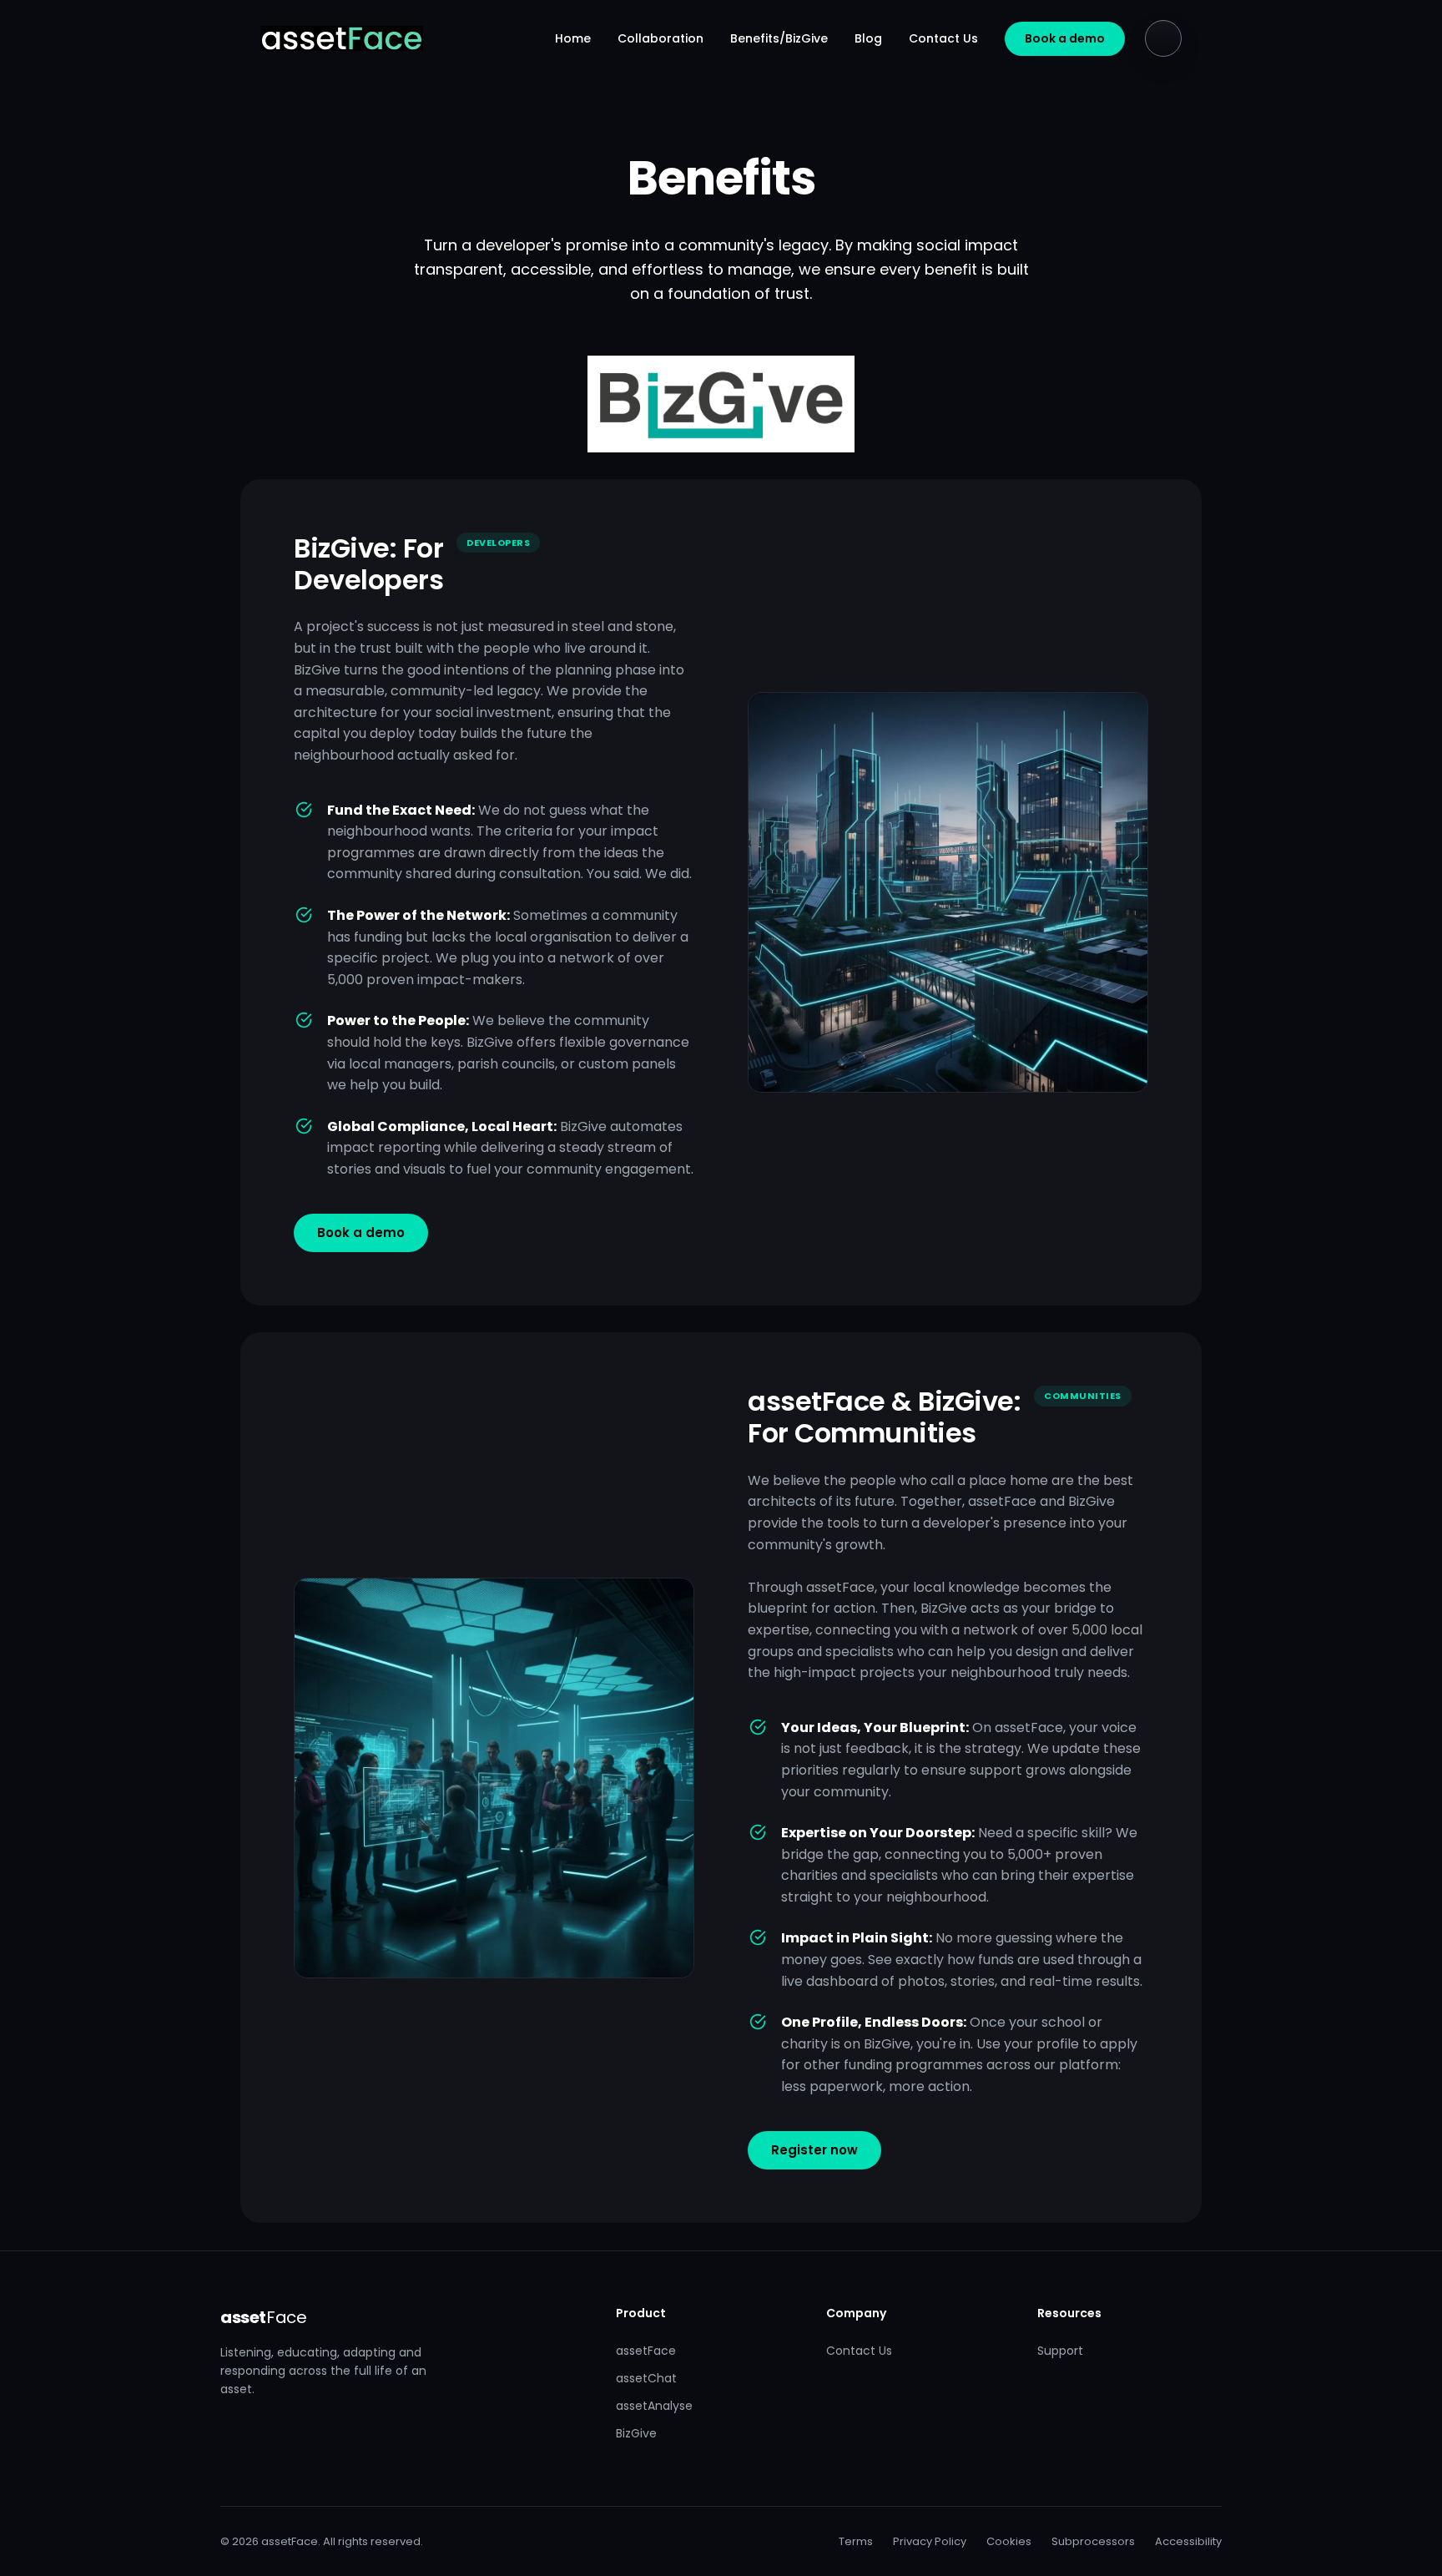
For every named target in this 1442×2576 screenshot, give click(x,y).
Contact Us (943, 38)
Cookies (1009, 2541)
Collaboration (660, 38)
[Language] (1163, 38)
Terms (856, 2541)
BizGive (636, 2433)
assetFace (646, 2351)
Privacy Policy (930, 2541)
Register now (814, 2150)
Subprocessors (1093, 2541)
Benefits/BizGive (779, 38)
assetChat (646, 2378)
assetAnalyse (654, 2406)
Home (573, 38)
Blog (868, 38)
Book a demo (1065, 38)
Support (1060, 2351)
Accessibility (1188, 2541)
